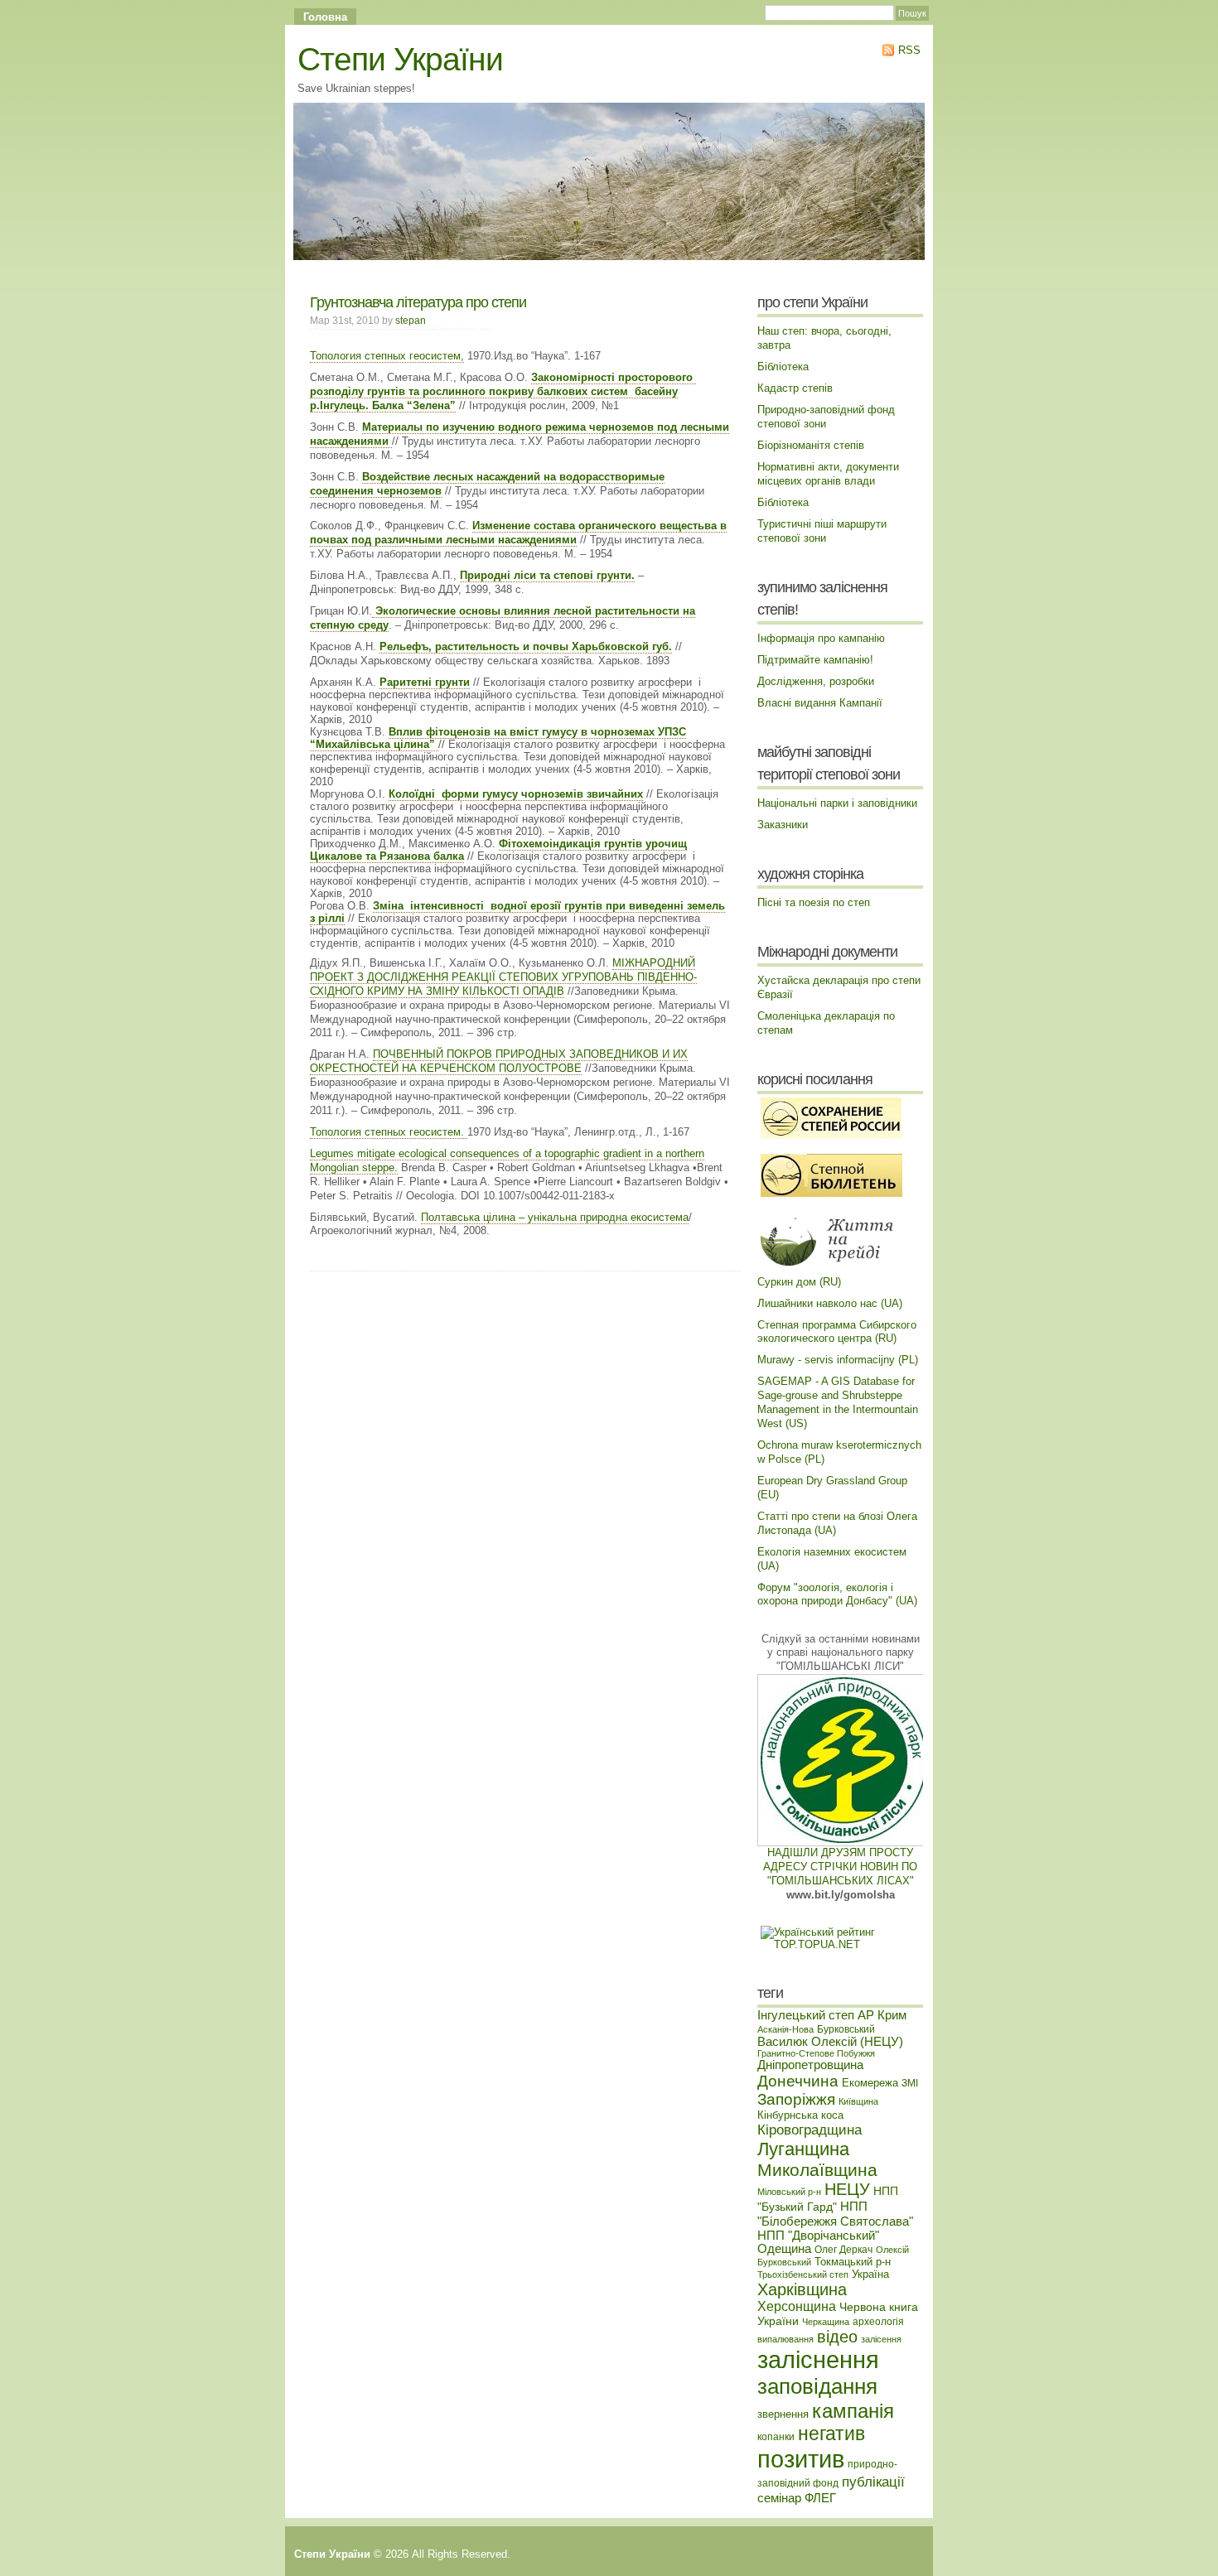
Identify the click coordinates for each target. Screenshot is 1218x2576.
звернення (783, 2414)
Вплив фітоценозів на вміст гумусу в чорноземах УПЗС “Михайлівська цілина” (498, 738)
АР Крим (882, 2015)
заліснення (818, 2360)
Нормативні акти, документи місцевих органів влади (828, 474)
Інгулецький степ (806, 2015)
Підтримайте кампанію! (815, 660)
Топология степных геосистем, (387, 356)
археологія (878, 2321)
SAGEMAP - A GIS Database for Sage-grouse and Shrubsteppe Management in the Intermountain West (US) (838, 1402)
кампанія (853, 2411)
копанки (776, 2436)
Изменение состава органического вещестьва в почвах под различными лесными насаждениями (518, 533)
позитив (801, 2459)
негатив (831, 2434)
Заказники (783, 825)
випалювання (785, 2339)
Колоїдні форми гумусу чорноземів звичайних (516, 794)
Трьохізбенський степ (803, 2275)
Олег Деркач (843, 2249)
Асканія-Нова (785, 2029)
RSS (908, 50)
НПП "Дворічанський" (818, 2236)
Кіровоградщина (810, 2130)
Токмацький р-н (853, 2262)
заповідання (817, 2386)
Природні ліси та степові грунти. (547, 575)
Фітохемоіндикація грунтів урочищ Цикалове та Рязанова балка (498, 850)
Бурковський (846, 2029)
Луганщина (803, 2149)
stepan (411, 320)
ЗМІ (910, 2083)
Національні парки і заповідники (837, 803)
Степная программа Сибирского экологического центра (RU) (837, 1332)
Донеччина (798, 2081)
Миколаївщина (817, 2170)
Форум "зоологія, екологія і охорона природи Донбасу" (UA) (837, 1594)
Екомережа (870, 2083)
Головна (325, 17)
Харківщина (802, 2289)
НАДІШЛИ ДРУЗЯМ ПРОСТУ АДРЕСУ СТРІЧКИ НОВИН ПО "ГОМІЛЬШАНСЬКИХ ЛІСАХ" (840, 1867)
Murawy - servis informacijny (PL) (838, 1360)
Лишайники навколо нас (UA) (830, 1303)
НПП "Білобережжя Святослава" (835, 2214)
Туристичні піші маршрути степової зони (822, 531)
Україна (870, 2274)
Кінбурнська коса (800, 2115)
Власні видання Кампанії (820, 703)
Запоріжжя (796, 2099)
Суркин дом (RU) (799, 1282)
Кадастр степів (795, 388)
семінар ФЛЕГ (797, 2498)
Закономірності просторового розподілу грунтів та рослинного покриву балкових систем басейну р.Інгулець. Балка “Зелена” (503, 391)
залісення (881, 2339)
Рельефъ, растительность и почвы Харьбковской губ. (526, 646)
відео (837, 2337)
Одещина (784, 2249)
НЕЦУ (847, 2189)
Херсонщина (797, 2306)
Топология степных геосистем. (389, 1132)
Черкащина (826, 2322)
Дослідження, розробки (816, 681)
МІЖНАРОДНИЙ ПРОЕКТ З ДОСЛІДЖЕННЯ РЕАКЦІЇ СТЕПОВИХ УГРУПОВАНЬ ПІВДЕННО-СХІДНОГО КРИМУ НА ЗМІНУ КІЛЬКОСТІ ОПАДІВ (503, 977)
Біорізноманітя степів (811, 445)
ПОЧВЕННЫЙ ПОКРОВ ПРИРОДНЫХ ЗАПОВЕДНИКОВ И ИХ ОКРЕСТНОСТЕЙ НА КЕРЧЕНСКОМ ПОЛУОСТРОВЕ (499, 1061)
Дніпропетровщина (810, 2065)
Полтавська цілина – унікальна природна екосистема (555, 1217)
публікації (873, 2482)
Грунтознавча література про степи (418, 302)
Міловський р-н (789, 2192)
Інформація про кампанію (821, 638)
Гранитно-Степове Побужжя (816, 2053)
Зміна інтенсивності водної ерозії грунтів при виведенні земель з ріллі (517, 912)
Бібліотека (783, 367)
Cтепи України (400, 59)
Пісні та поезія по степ (814, 902)
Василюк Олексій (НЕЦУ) (830, 2042)
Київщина (858, 2101)
